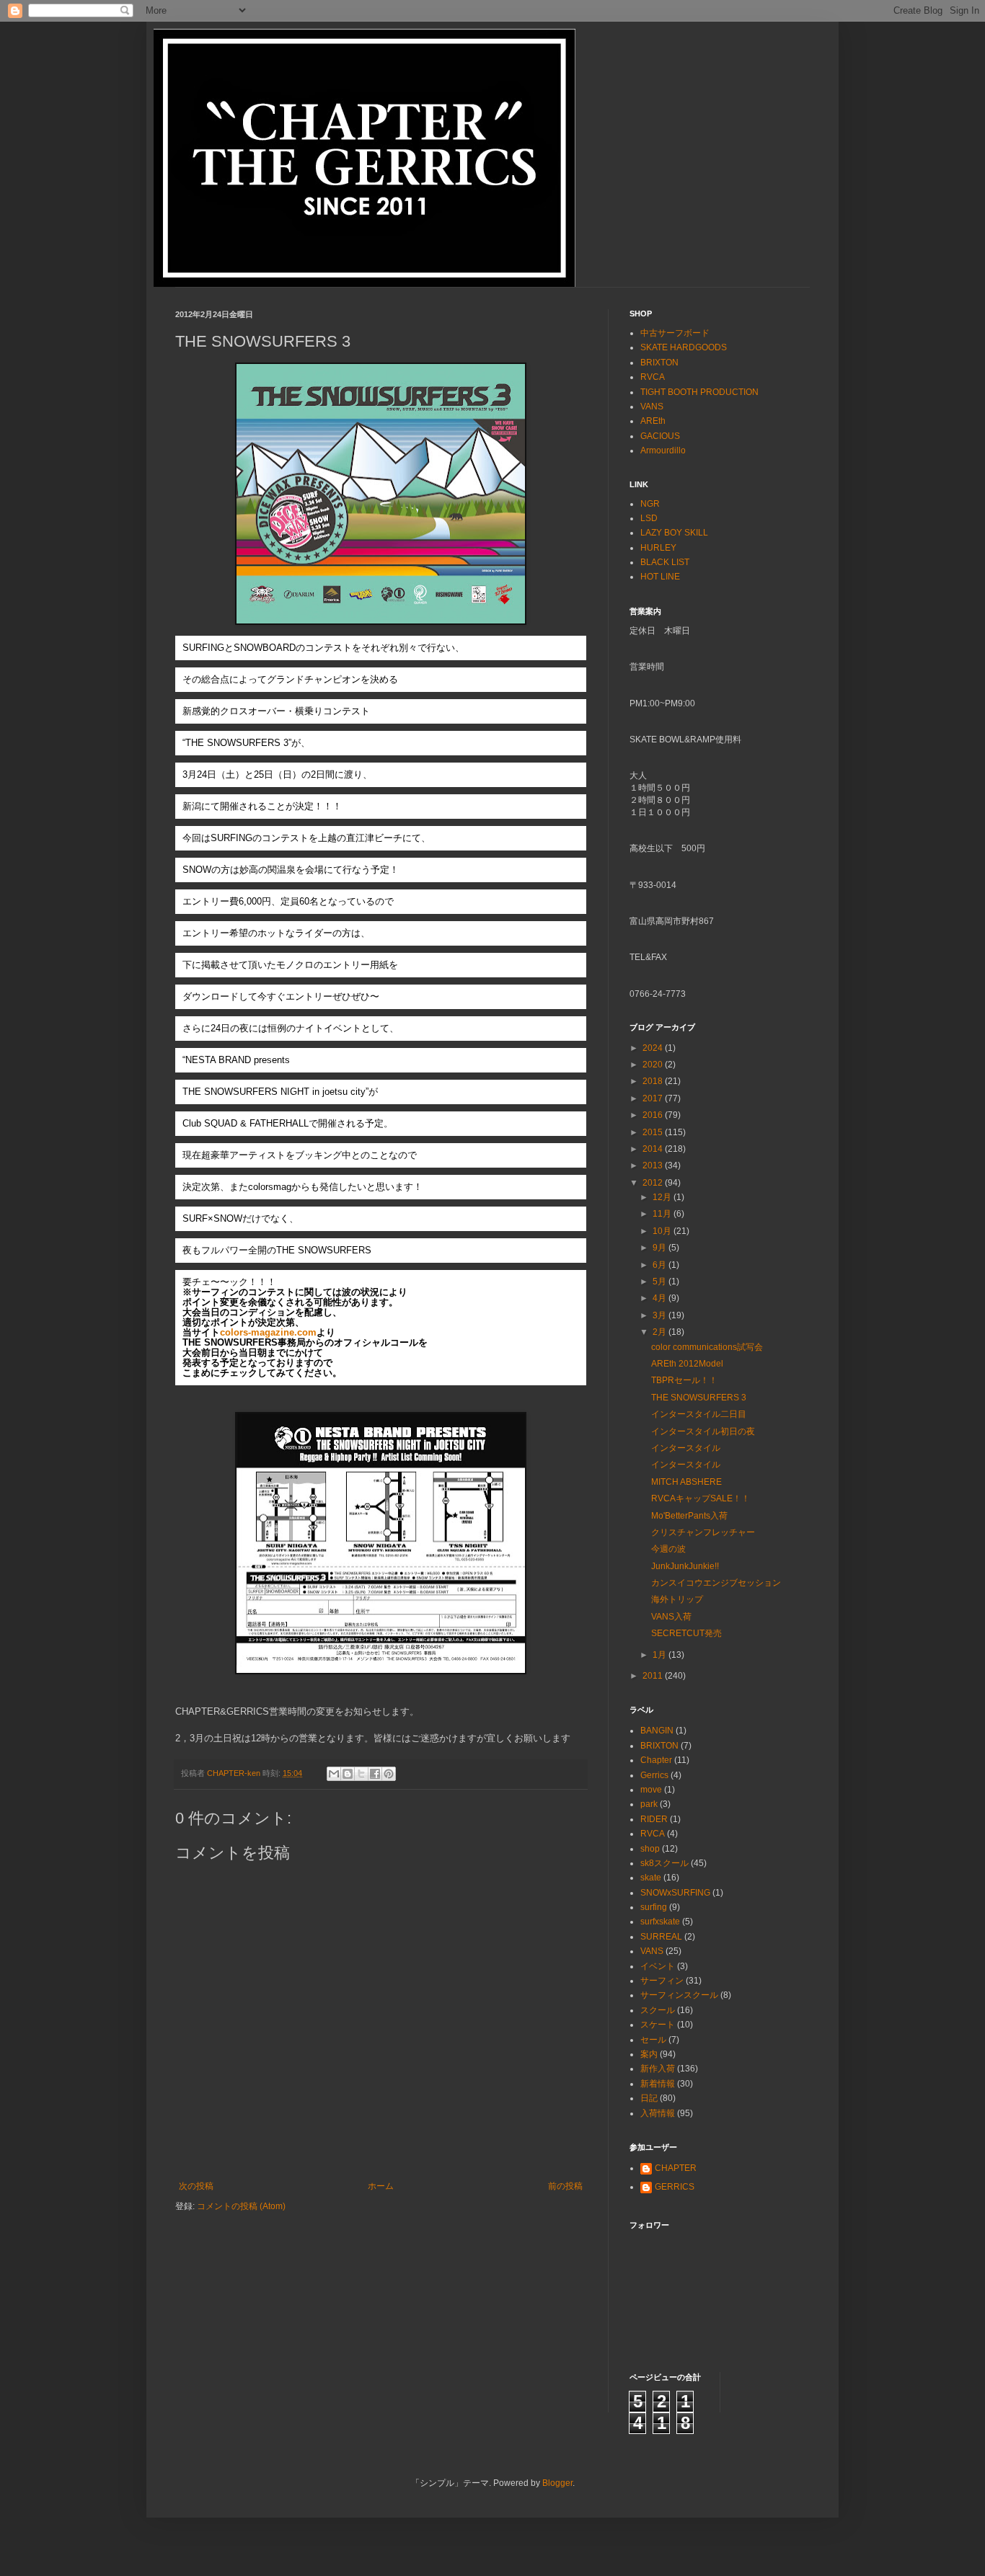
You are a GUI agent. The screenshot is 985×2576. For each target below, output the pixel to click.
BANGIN (657, 1731)
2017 (654, 1098)
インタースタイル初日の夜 (703, 1431)
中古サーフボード (675, 333)
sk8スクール (664, 1863)
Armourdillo (663, 450)
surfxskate (660, 1922)
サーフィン (662, 1981)
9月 (661, 1248)
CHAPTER (676, 2168)
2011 (654, 1676)
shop (650, 1849)
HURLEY (658, 548)
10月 (663, 1231)
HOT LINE (660, 577)
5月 (661, 1282)
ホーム (381, 2186)
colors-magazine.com (268, 1332)
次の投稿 (196, 2186)
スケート (658, 2025)
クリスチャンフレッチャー (703, 1532)
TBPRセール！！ (684, 1380)
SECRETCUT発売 (686, 1633)
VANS (652, 407)
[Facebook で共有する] (375, 1774)
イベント (658, 1966)
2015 (654, 1132)
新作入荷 (658, 2069)
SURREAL (661, 1937)
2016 (654, 1115)
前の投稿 (565, 2186)
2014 (654, 1149)
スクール (658, 2010)
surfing (654, 1907)
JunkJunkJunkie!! (685, 1566)
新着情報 (658, 2084)
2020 (654, 1065)
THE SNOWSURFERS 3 (699, 1398)
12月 (663, 1197)
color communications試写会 (707, 1347)
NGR (650, 504)
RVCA (653, 377)
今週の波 (668, 1549)
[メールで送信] (334, 1774)
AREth (653, 421)
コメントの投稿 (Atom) (241, 2206)
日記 (649, 2098)
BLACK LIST (665, 562)
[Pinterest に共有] (389, 1774)
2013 (654, 1165)
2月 (661, 1332)
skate (651, 1878)
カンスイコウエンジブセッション (716, 1583)
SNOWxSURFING (675, 1893)
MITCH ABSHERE (686, 1482)
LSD (649, 518)
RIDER (654, 1819)
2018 (654, 1081)
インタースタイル (686, 1448)
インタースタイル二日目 (699, 1414)
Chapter (656, 1760)
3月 (661, 1315)
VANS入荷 (671, 1617)
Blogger (557, 2483)
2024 (654, 1048)
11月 (663, 1214)
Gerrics (654, 1775)
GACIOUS (660, 436)
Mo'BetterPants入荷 (689, 1516)
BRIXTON (659, 363)
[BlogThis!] (348, 1774)
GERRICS (675, 2187)
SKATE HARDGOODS (684, 347)
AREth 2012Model (687, 1364)
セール (653, 2040)
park (649, 1804)
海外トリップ (677, 1599)
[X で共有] (361, 1774)
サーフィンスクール (679, 1995)
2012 (654, 1183)
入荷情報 (658, 2113)
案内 (649, 2054)
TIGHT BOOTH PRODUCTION (699, 392)
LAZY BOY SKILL (674, 533)
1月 (661, 1655)
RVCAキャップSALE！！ (701, 1498)
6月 (661, 1265)
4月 (661, 1298)
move (651, 1790)
